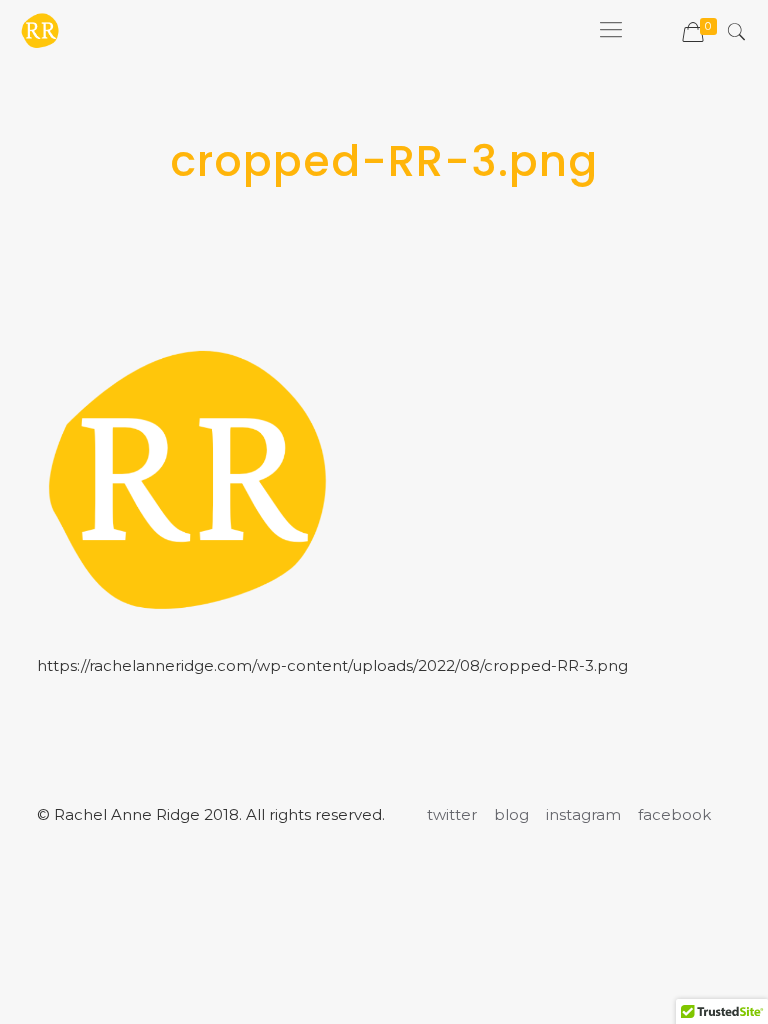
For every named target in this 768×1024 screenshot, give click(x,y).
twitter (452, 814)
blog (511, 814)
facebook (674, 814)
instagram (583, 814)
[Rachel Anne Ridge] (40, 30)
